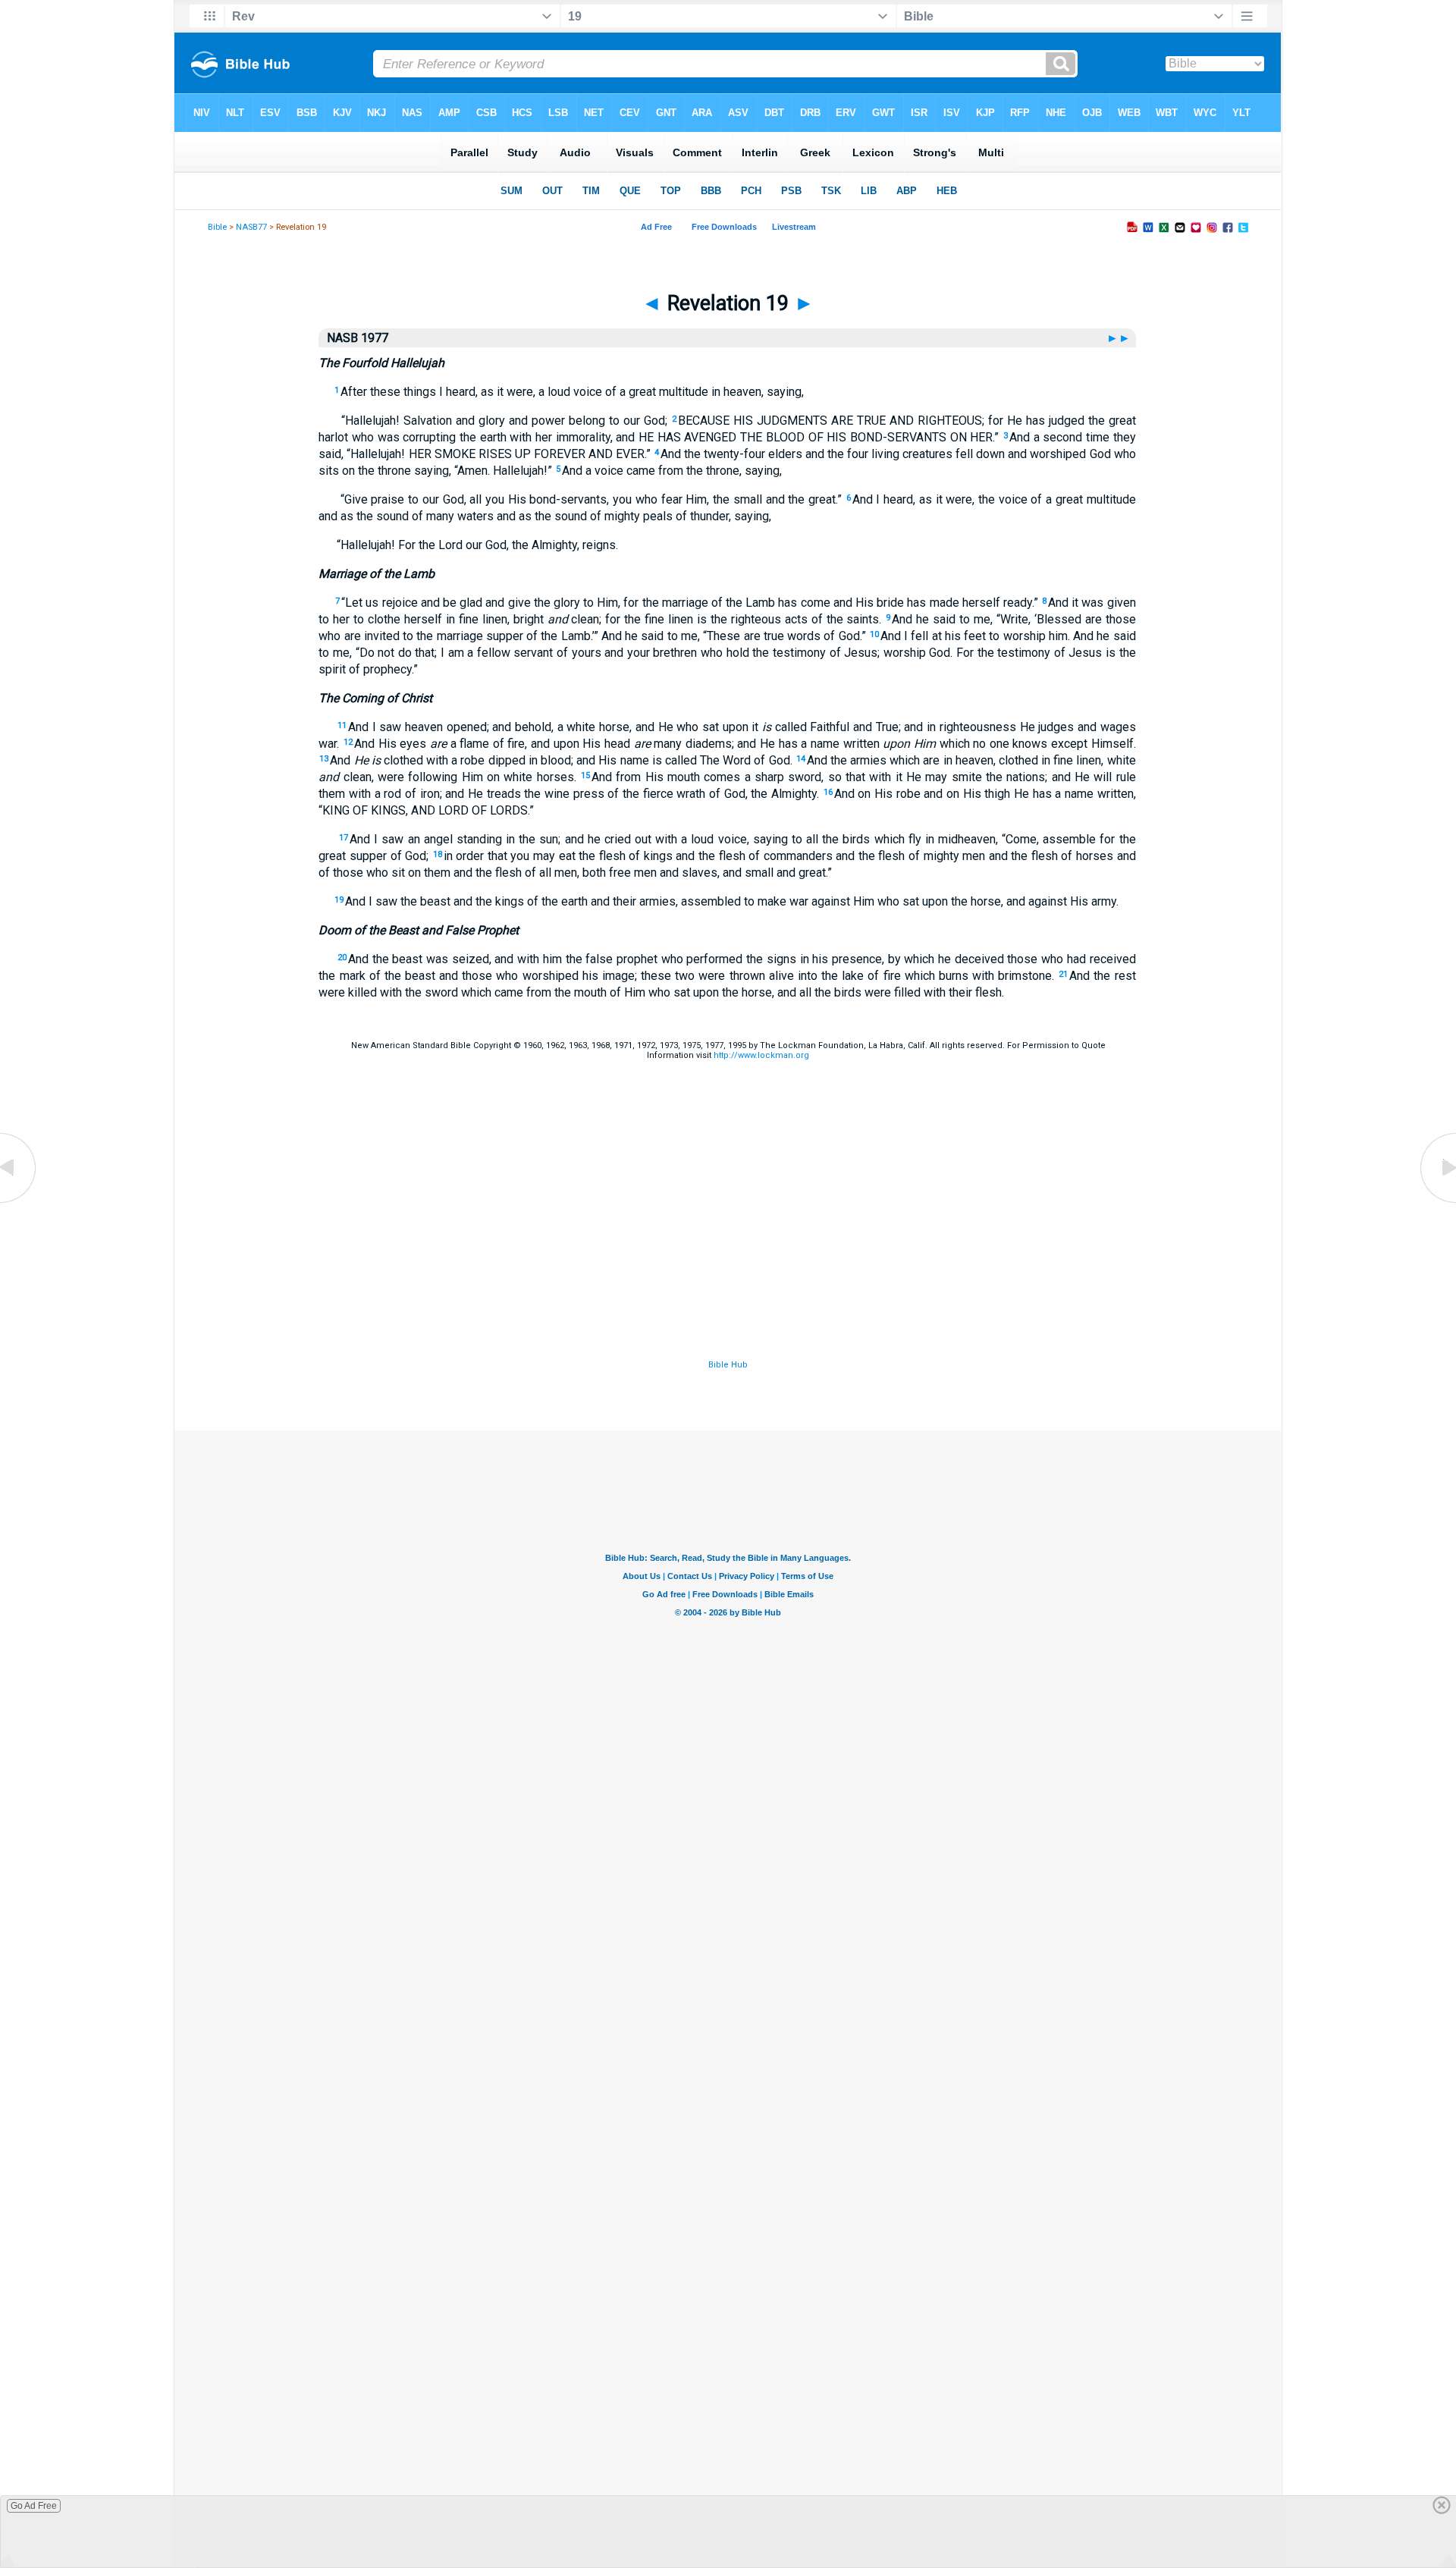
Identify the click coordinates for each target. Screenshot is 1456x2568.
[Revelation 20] (1437, 1202)
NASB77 (251, 227)
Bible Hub (728, 1365)
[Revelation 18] (19, 1202)
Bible (217, 227)
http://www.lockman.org (761, 1055)
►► (1120, 338)
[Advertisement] (728, 1264)
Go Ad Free (34, 2506)
